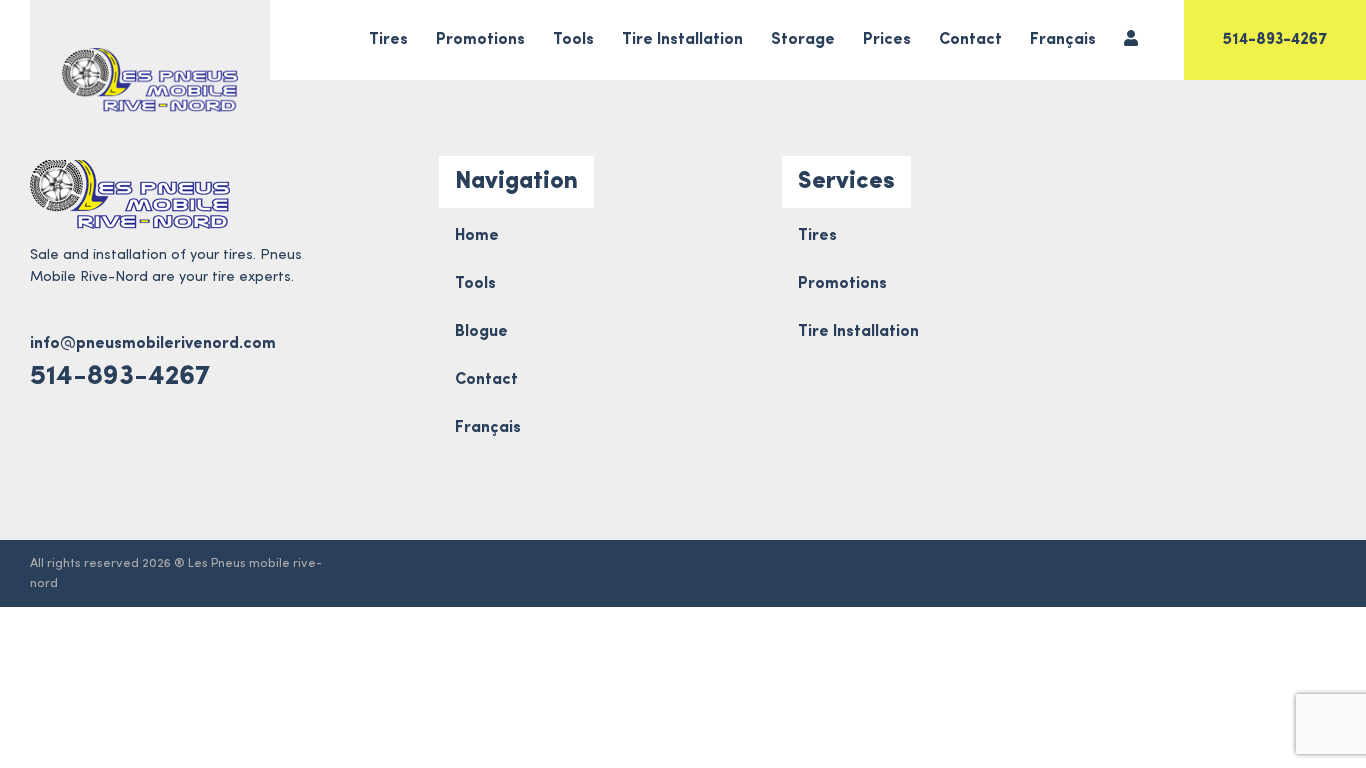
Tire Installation (682, 40)
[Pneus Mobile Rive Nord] (150, 80)
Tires (388, 40)
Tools (573, 40)
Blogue (481, 332)
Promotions (480, 40)
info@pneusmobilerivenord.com (153, 344)
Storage (803, 40)
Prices (887, 40)
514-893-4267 (1275, 40)
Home (477, 236)
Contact (970, 40)
